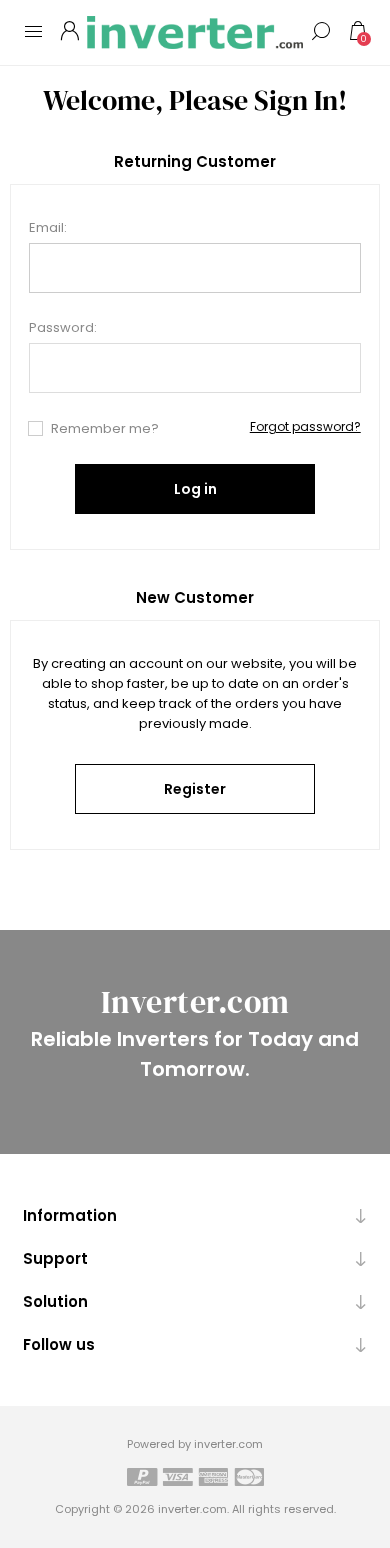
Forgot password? (305, 426)
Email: (48, 227)
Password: (63, 327)
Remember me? (105, 428)
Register (195, 789)
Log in (195, 489)
